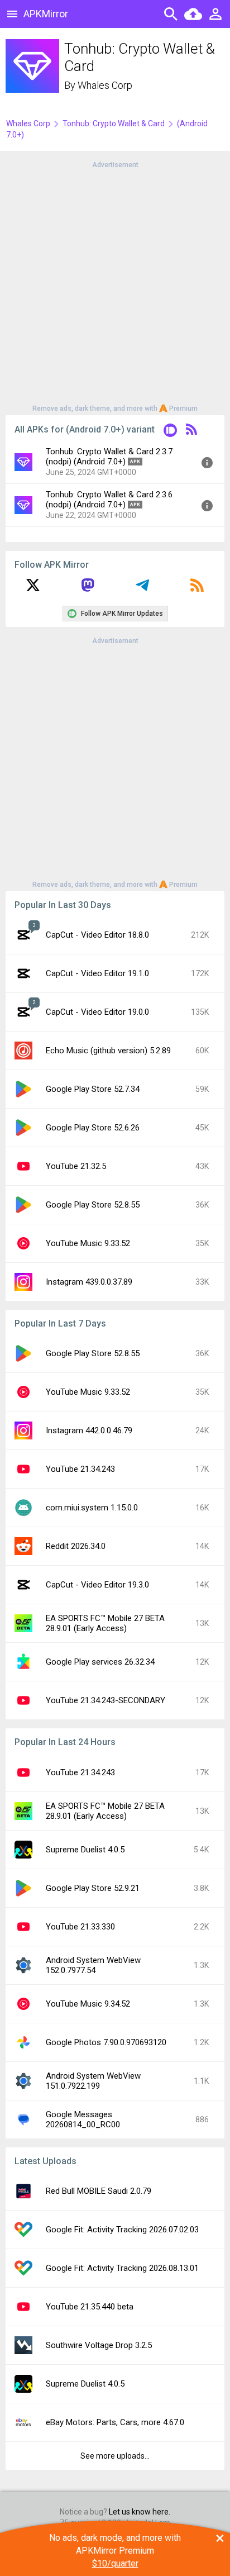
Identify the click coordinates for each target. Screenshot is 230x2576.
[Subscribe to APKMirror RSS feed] (197, 589)
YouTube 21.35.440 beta (90, 2307)
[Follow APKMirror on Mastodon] (88, 589)
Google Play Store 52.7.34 (93, 1089)
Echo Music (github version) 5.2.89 (108, 1051)
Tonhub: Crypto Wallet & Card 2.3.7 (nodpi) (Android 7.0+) (109, 457)
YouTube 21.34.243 (80, 1469)
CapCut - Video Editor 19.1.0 (97, 973)
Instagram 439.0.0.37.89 (89, 1282)
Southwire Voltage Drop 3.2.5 (99, 2345)
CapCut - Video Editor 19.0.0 (97, 1012)
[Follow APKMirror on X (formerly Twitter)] (33, 589)
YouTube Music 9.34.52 (88, 2004)
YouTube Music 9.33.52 (88, 1243)
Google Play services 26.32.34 (100, 1662)
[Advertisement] (115, 286)
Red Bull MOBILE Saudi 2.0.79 (99, 2191)
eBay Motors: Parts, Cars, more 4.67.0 (115, 2422)
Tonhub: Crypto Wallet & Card (114, 123)
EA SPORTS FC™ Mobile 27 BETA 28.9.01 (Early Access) (105, 1623)
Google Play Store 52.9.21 (93, 1888)
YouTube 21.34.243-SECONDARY (106, 1700)
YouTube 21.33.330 (80, 1927)
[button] (170, 432)
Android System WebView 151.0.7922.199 (93, 2081)
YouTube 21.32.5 (76, 1166)
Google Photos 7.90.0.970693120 (106, 2042)
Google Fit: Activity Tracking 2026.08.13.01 (122, 2268)
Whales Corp (105, 85)
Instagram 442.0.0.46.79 (89, 1430)
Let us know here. (140, 2512)
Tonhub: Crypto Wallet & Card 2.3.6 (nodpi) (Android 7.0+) (109, 500)
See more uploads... (115, 2456)
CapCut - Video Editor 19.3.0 (97, 1585)
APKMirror (46, 14)
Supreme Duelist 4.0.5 (85, 1850)
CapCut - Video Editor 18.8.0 (97, 935)
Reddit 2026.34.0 (76, 1546)
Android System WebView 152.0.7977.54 (93, 1965)
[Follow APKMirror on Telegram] (142, 589)
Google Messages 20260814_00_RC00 (83, 2119)
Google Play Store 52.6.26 (93, 1128)
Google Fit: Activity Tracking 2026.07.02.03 (122, 2230)
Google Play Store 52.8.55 (93, 1205)
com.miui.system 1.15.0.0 (92, 1508)
